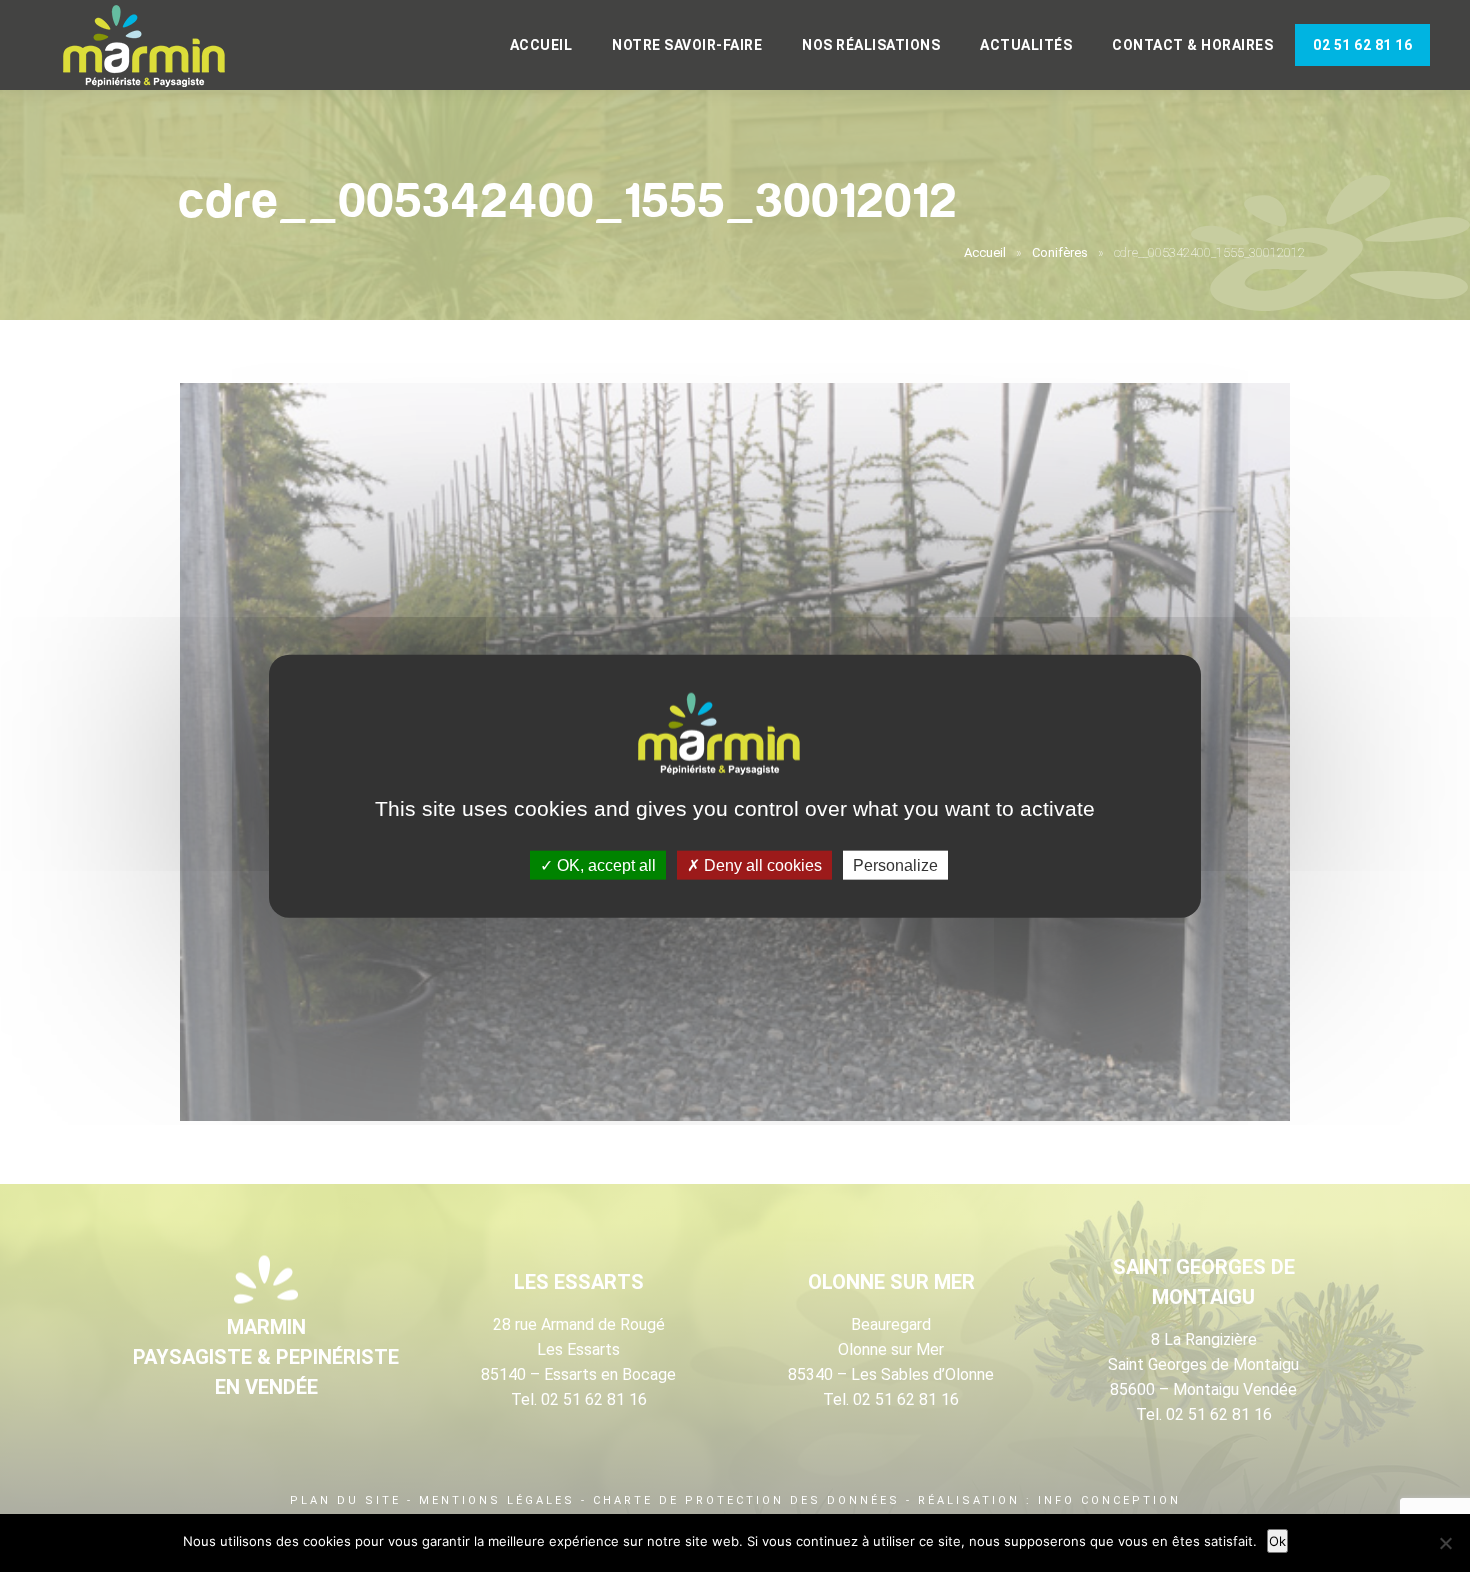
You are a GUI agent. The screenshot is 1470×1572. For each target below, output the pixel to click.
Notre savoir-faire (687, 45)
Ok (1277, 1541)
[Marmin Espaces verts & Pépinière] (160, 47)
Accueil (541, 45)
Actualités (1026, 45)
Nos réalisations (871, 45)
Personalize (895, 864)
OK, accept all (604, 864)
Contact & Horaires (1192, 45)
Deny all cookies (761, 864)
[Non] (1445, 1543)
